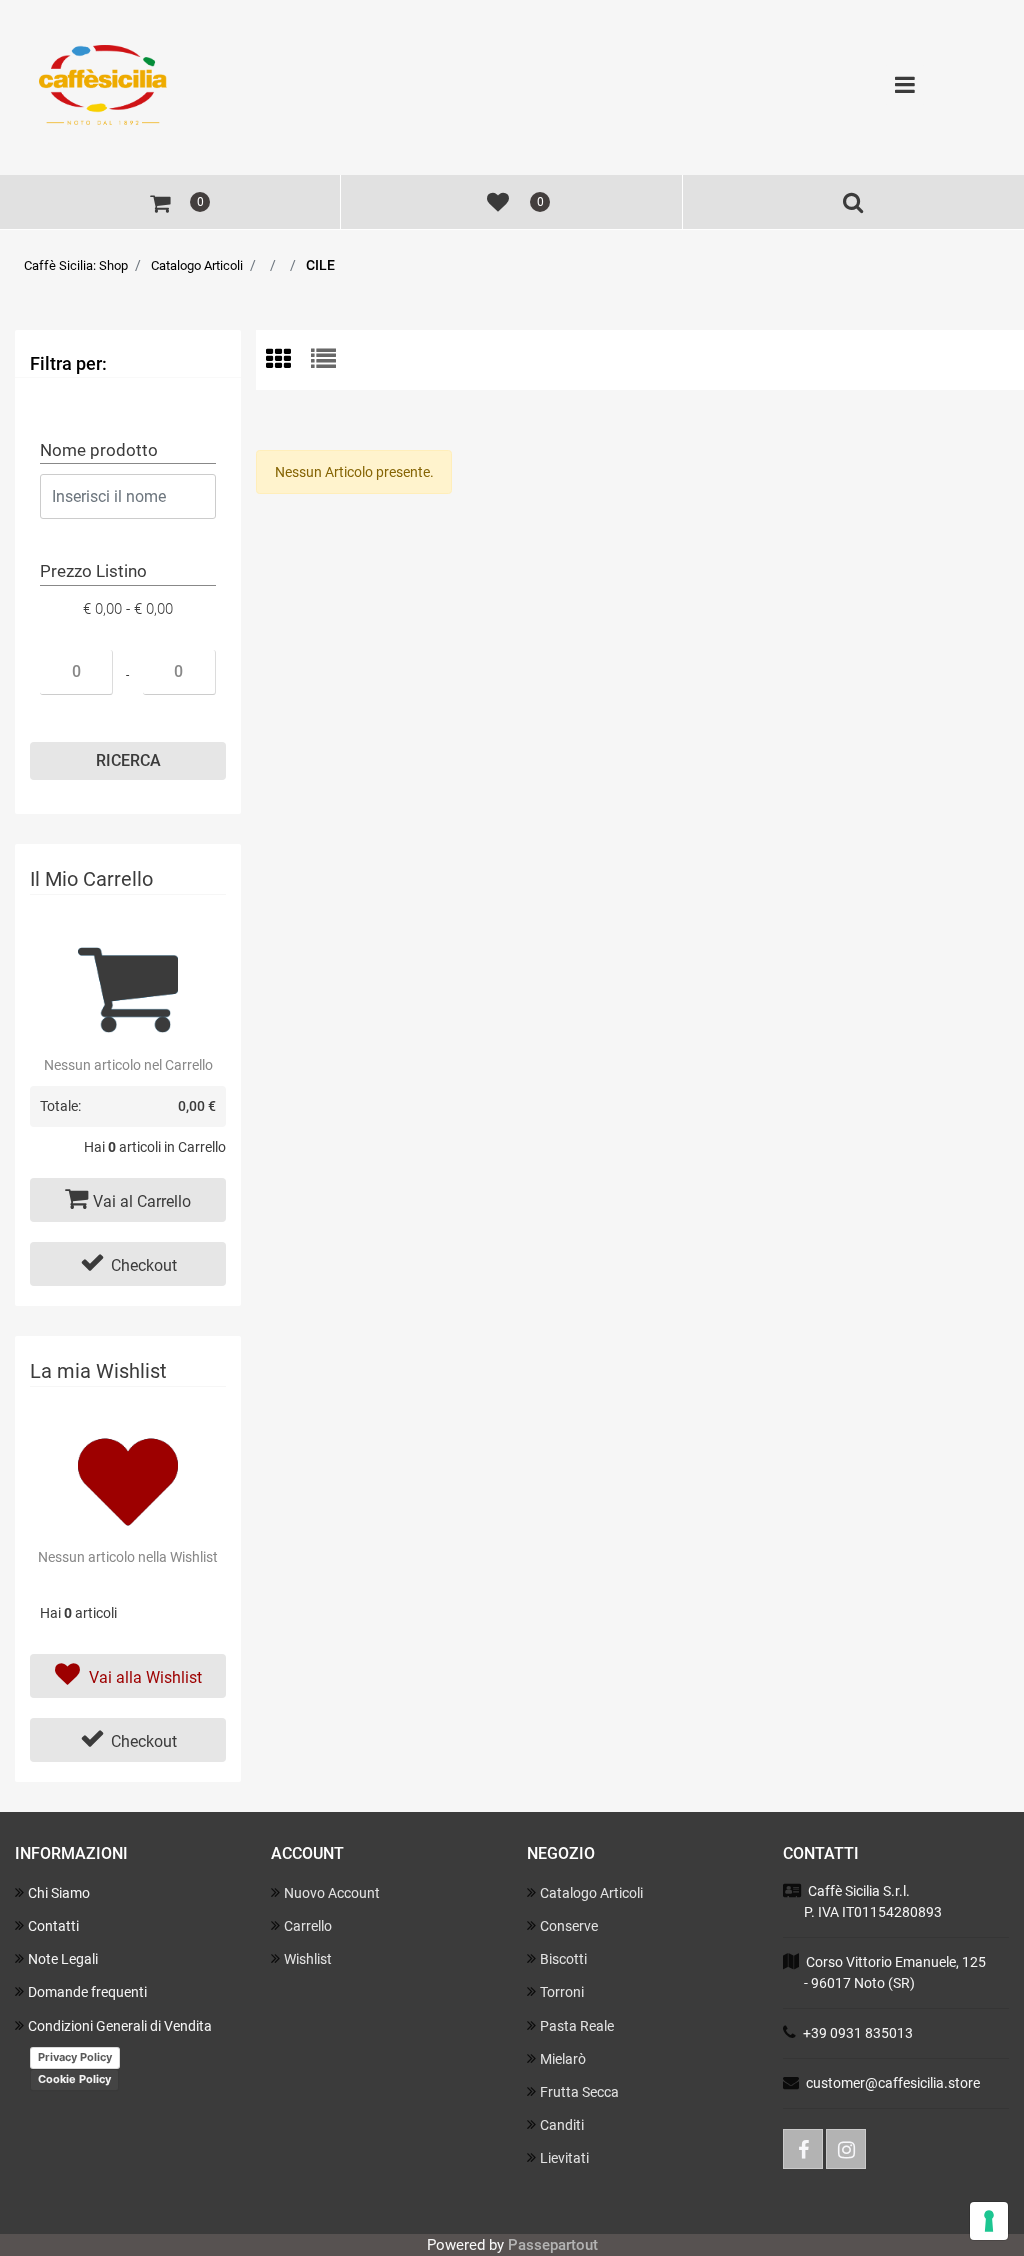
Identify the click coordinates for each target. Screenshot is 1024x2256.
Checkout (144, 1265)
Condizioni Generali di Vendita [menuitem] (120, 2026)
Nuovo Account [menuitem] (332, 1893)
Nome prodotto (99, 450)
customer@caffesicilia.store (893, 2083)
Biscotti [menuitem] (563, 1959)
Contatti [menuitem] (53, 1926)
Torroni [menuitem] (562, 1992)
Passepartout (553, 2245)
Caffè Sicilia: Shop (76, 265)
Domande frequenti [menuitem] (87, 1992)
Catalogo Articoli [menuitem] (591, 1893)
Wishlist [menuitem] (308, 1959)
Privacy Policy (75, 2057)
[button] (128, 761)
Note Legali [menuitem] (63, 1959)
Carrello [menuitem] (308, 1926)
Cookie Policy (74, 2079)
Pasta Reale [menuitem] (577, 2026)
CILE (320, 265)
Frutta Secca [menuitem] (579, 2092)
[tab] (288, 360)
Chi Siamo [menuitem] (59, 1893)
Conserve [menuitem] (569, 1926)
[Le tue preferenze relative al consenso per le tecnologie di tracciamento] (989, 2221)
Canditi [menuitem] (562, 2125)
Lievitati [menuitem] (564, 2158)
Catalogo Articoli (197, 265)
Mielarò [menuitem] (563, 2059)
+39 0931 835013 (858, 2033)
